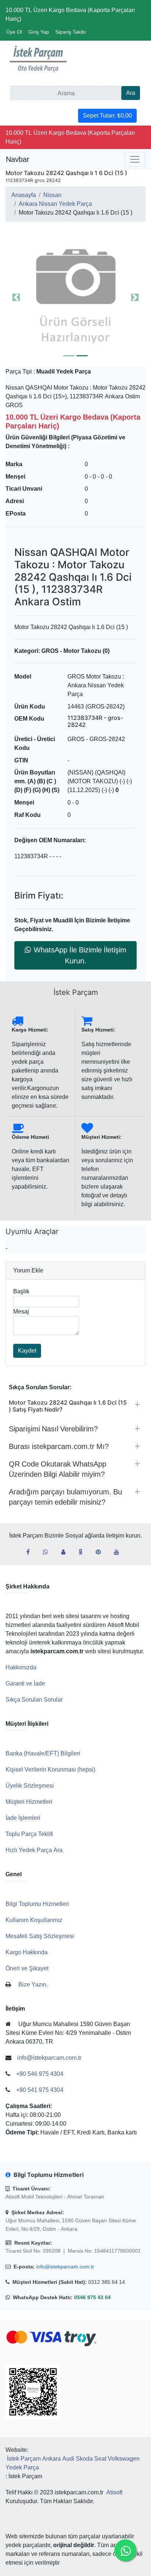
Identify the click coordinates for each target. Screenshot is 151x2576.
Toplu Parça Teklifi (29, 1834)
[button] (75, 297)
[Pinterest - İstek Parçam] (101, 1552)
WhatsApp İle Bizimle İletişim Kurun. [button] (80, 955)
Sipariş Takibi (71, 32)
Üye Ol (14, 32)
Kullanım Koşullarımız (34, 1920)
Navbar (18, 159)
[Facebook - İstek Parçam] (31, 1552)
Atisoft (114, 2492)
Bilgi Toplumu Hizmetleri (37, 1904)
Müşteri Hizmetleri (29, 1802)
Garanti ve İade (25, 1683)
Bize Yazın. (33, 1984)
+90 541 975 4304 (40, 2090)
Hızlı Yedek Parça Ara (34, 1850)
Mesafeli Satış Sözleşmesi (40, 1936)
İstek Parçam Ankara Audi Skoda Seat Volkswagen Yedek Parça (73, 2463)
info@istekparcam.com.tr (65, 2267)
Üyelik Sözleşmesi (30, 1786)
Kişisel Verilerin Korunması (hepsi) (50, 1770)
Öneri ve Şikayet (27, 1968)
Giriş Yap (39, 32)
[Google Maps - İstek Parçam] (66, 1552)
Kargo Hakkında (27, 1952)
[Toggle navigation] (135, 159)
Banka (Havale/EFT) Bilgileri (43, 1753)
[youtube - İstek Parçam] (119, 1552)
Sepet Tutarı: (107, 116)
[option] (75, 297)
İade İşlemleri (23, 1818)
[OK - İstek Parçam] (83, 1552)
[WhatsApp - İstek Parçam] (48, 1552)
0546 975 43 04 (92, 2297)
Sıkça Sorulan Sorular (34, 1700)
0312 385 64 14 (107, 2282)
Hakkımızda (21, 1667)
